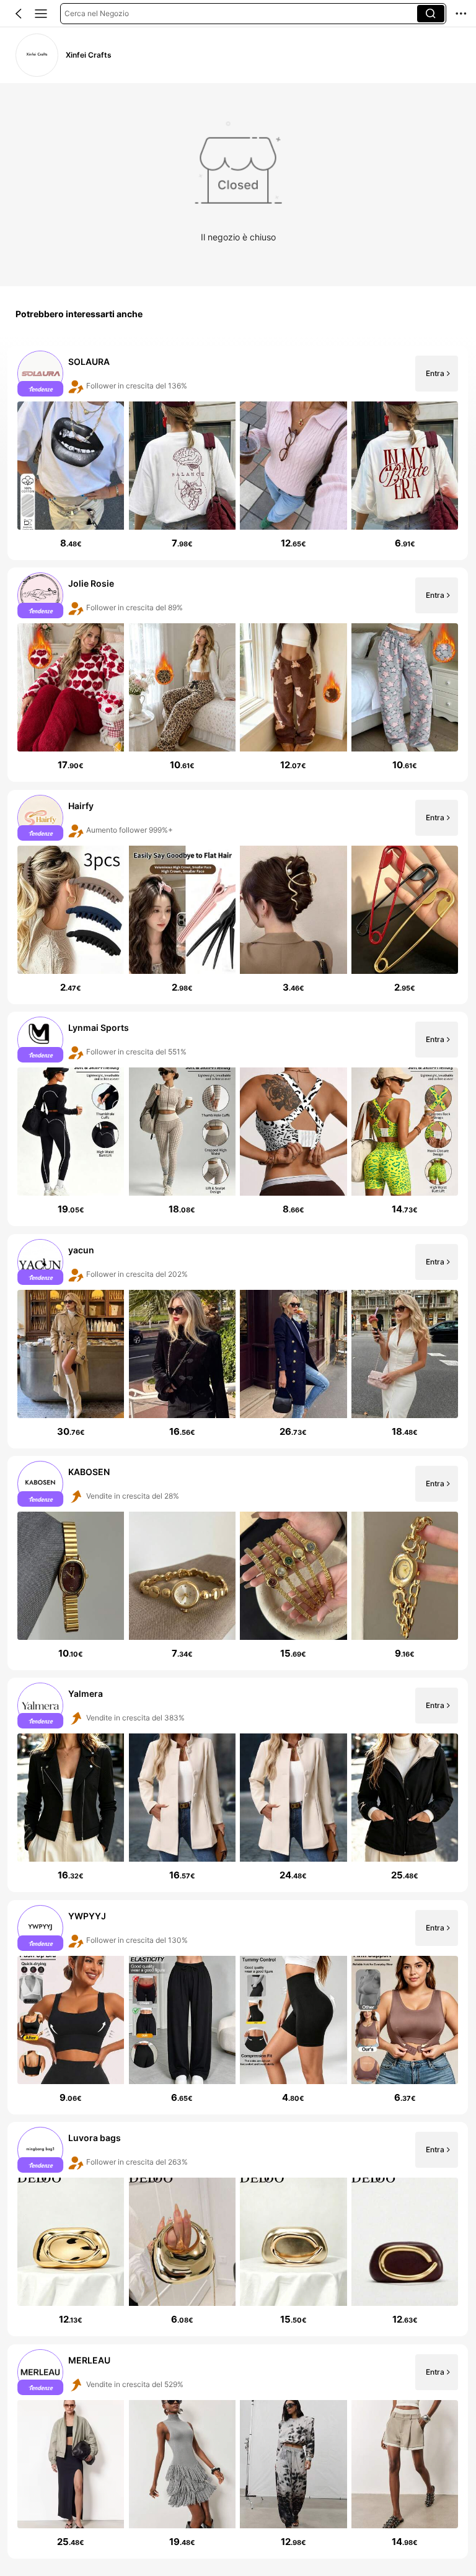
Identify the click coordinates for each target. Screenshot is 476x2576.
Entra (435, 373)
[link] (37, 55)
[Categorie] (41, 14)
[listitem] (238, 453)
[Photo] (41, 374)
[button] (19, 14)
